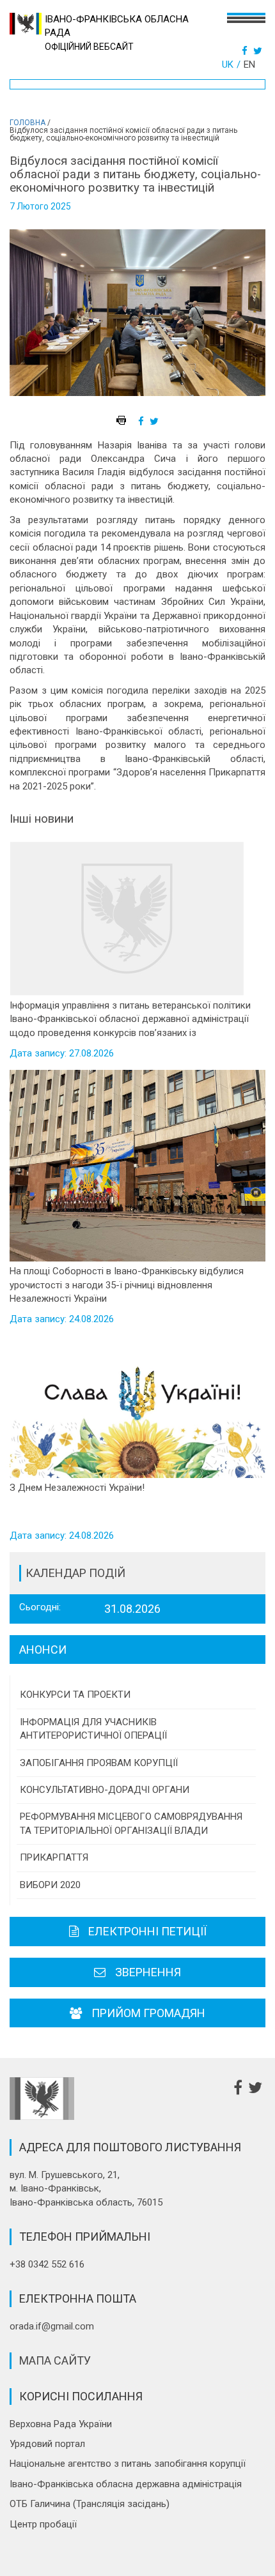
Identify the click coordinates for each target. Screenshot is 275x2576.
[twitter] (156, 422)
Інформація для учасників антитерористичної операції (93, 1729)
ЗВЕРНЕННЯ (148, 1972)
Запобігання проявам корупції (99, 1763)
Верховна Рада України (61, 2424)
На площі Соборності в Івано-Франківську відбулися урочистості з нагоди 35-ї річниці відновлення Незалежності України (127, 1285)
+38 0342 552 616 (47, 2264)
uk (228, 65)
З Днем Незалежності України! (77, 1488)
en (249, 65)
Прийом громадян (148, 2013)
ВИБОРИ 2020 (50, 1885)
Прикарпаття (54, 1857)
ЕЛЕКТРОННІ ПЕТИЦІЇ (147, 1931)
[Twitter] (259, 51)
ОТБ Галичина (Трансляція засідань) (90, 2504)
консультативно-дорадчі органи (105, 1790)
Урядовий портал (47, 2444)
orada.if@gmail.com (52, 2326)
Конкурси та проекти (75, 1695)
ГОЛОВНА (27, 123)
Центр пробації (43, 2524)
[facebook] (143, 422)
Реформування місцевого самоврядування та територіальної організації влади (131, 1823)
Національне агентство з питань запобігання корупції (128, 2464)
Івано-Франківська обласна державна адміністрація (126, 2484)
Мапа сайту (55, 2360)
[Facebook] (246, 51)
